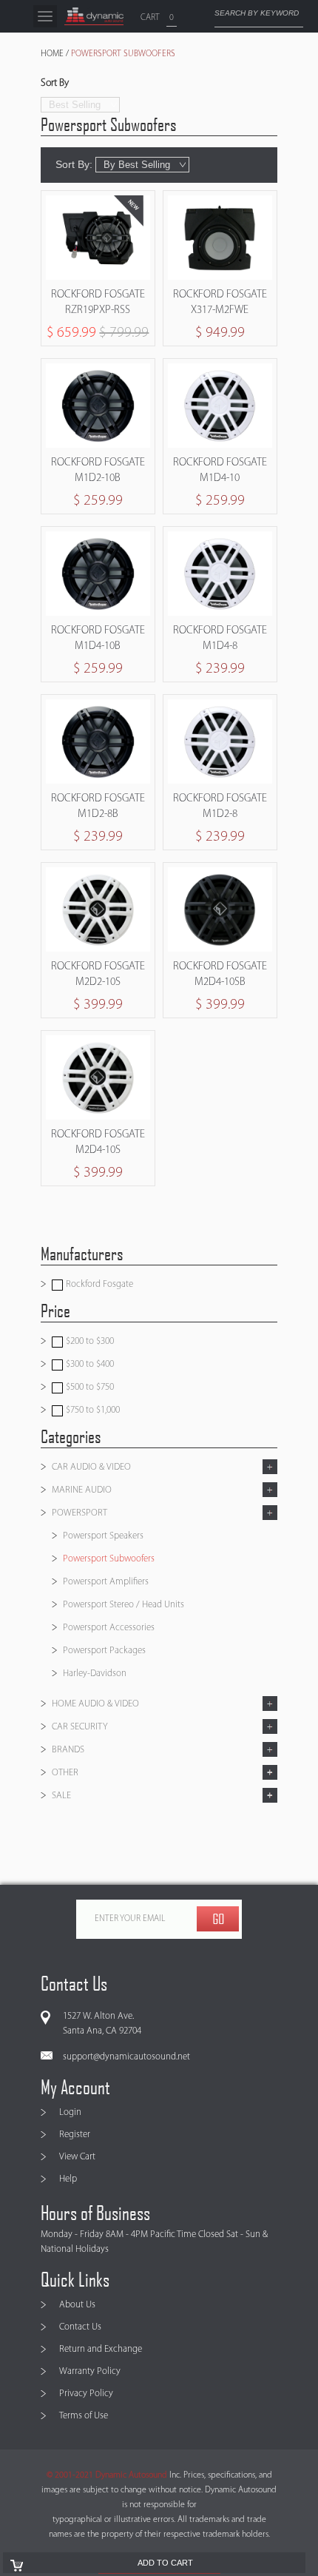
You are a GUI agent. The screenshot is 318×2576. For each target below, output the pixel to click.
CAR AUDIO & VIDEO (91, 1467)
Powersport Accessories (109, 1628)
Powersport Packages (104, 1651)
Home (52, 54)
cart (150, 18)
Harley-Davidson (95, 1674)
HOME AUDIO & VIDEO (95, 1704)
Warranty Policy (90, 2371)
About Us (77, 2305)
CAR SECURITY (80, 1727)
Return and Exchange (101, 2349)
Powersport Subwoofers (109, 1559)
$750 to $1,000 (92, 1410)
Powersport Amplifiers (106, 1582)
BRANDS (68, 1750)
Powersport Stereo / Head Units (124, 1605)
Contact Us (80, 2327)
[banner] (94, 16)
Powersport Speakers (103, 1536)
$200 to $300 (89, 1341)
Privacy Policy (86, 2394)
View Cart (77, 2157)
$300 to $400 (89, 1364)
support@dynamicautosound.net (126, 2057)
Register (75, 2135)
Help (68, 2179)
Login (70, 2112)
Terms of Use (84, 2416)
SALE (61, 1796)
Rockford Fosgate (98, 1284)
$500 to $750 (89, 1387)
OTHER (65, 1773)
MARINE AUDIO (82, 1490)
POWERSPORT (79, 1513)
